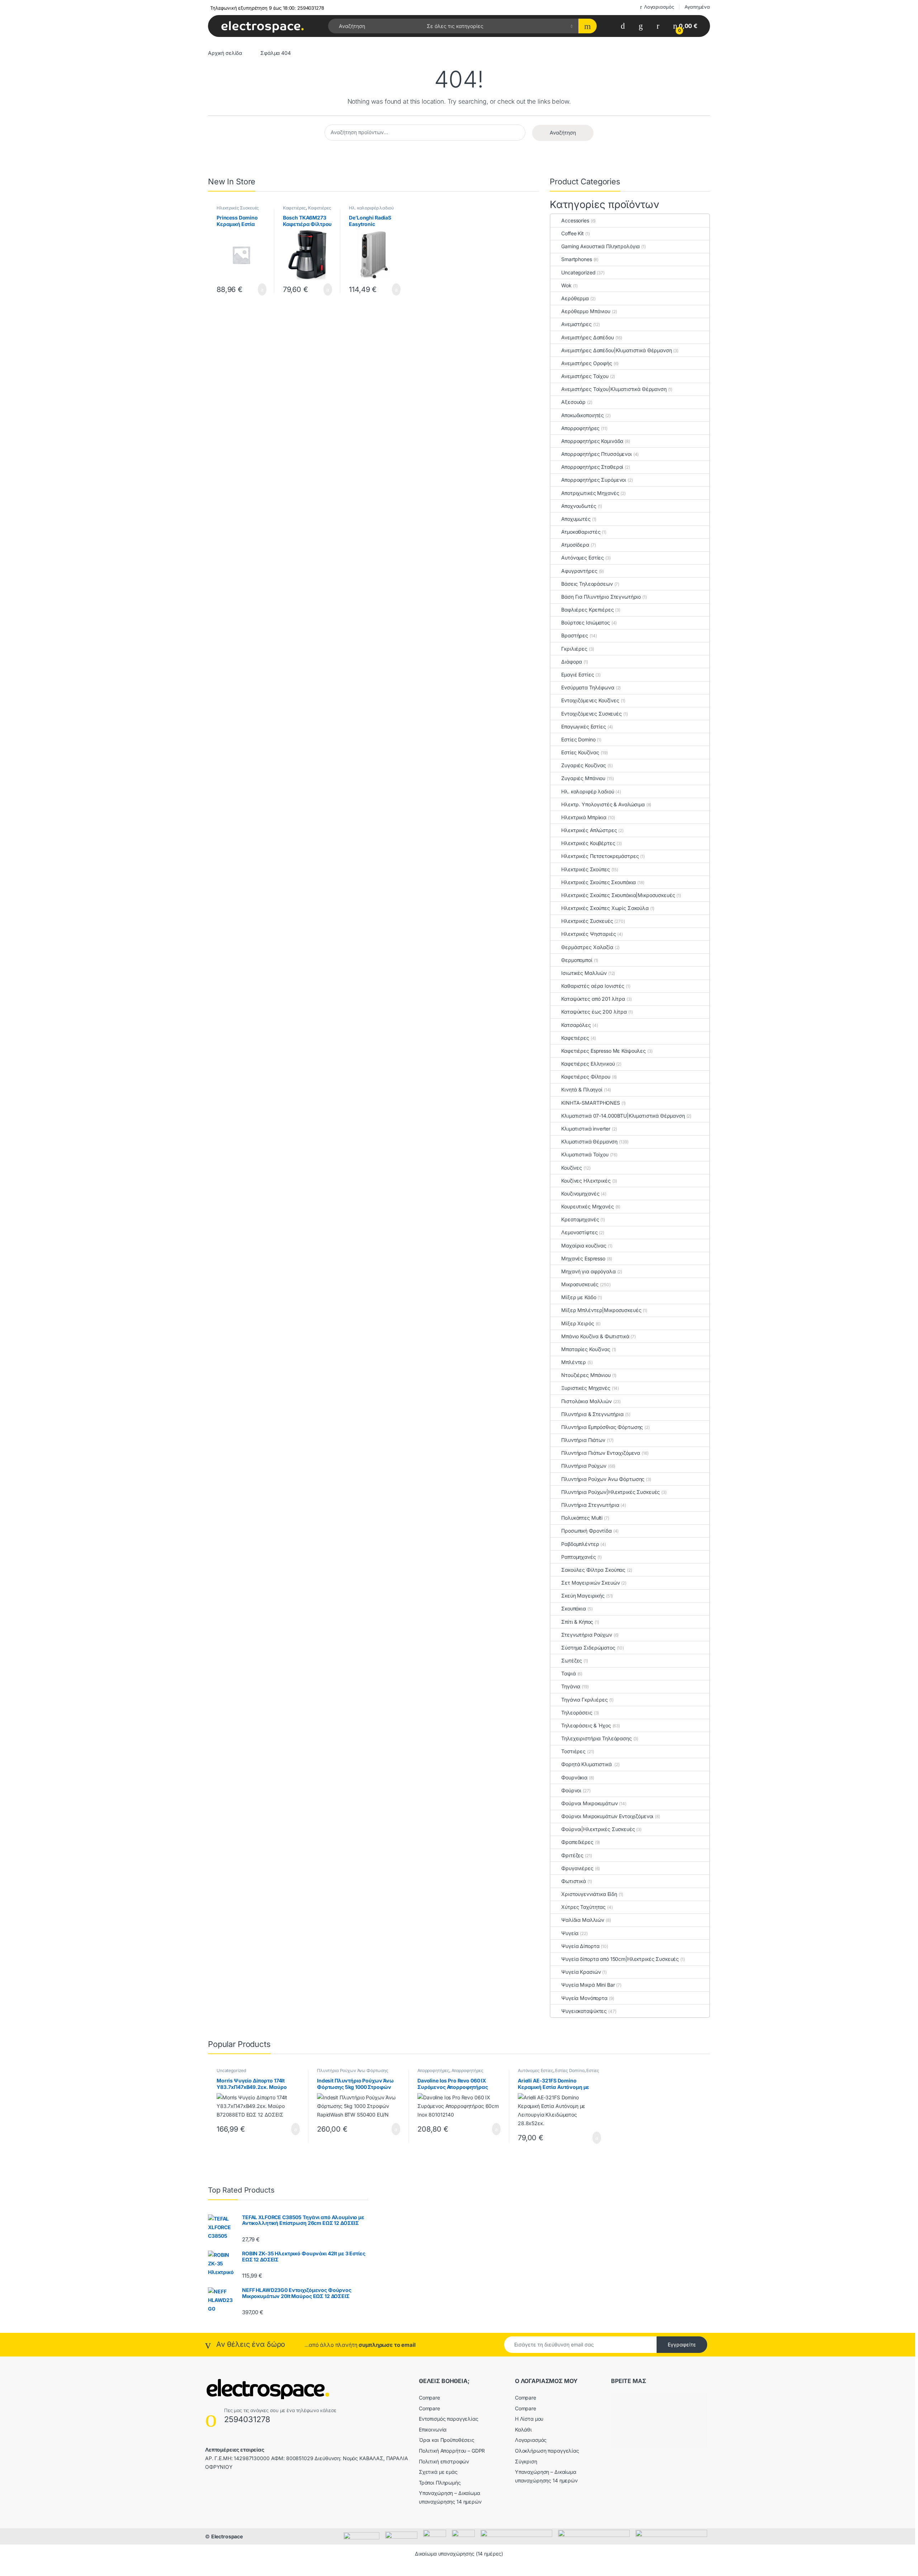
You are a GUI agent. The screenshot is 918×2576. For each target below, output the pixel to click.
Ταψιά (568, 1673)
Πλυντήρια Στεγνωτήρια (590, 1505)
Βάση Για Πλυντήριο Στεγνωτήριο (601, 597)
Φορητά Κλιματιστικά (587, 1764)
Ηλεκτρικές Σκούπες (585, 869)
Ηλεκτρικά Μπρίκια (584, 817)
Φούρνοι (571, 1790)
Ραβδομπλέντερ (580, 1544)
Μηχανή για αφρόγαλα (588, 1271)
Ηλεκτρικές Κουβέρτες (588, 843)
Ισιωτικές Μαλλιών (584, 973)
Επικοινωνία (433, 2429)
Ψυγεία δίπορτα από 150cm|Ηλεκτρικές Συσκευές (620, 1959)
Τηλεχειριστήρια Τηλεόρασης (596, 1738)
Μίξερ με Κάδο (579, 1297)
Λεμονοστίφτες (579, 1232)
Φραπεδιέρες (577, 1842)
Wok (566, 285)
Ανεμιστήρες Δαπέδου (587, 337)
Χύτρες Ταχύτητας (583, 1907)
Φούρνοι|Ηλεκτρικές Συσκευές (598, 1829)
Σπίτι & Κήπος (577, 1622)
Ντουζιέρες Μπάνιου (586, 1375)
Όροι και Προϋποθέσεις (447, 2440)
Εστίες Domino (578, 739)
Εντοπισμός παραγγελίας (449, 2419)
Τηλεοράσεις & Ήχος (586, 1725)
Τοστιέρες (573, 1751)
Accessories (575, 220)
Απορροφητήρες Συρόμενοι (594, 480)
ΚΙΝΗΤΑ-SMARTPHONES (590, 1103)
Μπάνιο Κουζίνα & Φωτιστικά (595, 1336)
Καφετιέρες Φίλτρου (586, 1077)
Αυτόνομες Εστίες (583, 558)
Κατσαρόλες (576, 1025)
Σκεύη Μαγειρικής (583, 1596)
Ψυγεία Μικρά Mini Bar (588, 1985)
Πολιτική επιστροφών (444, 2461)
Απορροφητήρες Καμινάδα (592, 441)
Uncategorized (578, 272)
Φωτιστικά (574, 1881)
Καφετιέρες (295, 208)
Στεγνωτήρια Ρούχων (586, 1635)
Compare (429, 2398)
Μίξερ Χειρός (578, 1323)
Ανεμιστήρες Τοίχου (585, 376)
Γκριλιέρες (574, 649)
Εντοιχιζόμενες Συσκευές (592, 714)
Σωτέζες (572, 1660)
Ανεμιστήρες (576, 324)
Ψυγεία (570, 1933)
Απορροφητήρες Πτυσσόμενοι (597, 454)
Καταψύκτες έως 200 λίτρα (594, 1012)
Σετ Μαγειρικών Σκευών (590, 1583)
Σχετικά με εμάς (438, 2472)
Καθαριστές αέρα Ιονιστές (593, 986)
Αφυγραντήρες (579, 571)
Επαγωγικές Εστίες (583, 726)
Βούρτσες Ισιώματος (585, 622)
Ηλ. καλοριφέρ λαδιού (371, 208)
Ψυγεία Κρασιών (581, 1972)
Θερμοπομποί (577, 960)
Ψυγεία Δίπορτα (580, 1946)
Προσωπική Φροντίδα (586, 1531)
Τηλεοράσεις (577, 1712)
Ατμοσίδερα (575, 545)
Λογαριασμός (659, 7)
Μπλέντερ (574, 1362)
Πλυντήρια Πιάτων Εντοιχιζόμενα (601, 1453)
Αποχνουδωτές (579, 506)
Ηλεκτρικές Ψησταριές (588, 934)
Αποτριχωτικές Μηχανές (590, 493)
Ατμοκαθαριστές (581, 532)
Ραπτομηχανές (578, 1557)
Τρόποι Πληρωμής (440, 2483)
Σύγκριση (526, 2461)
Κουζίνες (572, 1168)
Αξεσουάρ (573, 402)
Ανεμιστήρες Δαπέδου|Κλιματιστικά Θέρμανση (616, 350)
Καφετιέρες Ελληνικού (588, 1064)
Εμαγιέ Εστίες (578, 674)
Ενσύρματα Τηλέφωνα (588, 687)
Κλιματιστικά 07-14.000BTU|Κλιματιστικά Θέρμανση (623, 1116)
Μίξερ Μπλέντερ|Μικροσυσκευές (601, 1310)
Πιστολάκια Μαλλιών (586, 1401)
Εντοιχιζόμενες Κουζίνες (590, 700)
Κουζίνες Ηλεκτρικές (586, 1181)
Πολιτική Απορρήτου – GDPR (452, 2451)
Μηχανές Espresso (583, 1258)
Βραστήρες (575, 635)
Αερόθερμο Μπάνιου (586, 311)
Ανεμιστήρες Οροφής (586, 363)
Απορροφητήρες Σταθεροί (592, 467)
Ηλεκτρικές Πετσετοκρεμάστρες (600, 856)
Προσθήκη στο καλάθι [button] (254, 289)
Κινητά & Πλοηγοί (582, 1089)
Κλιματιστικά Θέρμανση (589, 1141)
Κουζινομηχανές (580, 1193)
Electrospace (227, 2536)
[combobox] (375, 26)
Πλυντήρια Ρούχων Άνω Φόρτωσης (603, 1479)
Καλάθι (523, 2429)
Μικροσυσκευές (580, 1284)
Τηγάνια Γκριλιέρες (584, 1700)
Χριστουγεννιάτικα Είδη (589, 1894)
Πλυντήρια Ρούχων (584, 1466)
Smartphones (576, 259)
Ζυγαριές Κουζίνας (584, 765)
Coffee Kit (572, 233)
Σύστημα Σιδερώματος (588, 1648)
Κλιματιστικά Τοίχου (585, 1154)
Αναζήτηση (563, 133)
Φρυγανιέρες (577, 1868)
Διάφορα (572, 662)
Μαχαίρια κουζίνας (584, 1245)
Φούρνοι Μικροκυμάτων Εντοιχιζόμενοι (607, 1816)
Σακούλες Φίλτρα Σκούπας (593, 1570)
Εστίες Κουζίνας (580, 752)
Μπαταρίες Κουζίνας (586, 1349)
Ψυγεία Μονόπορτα (584, 1998)
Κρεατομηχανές (580, 1219)
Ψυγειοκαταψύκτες (584, 2011)
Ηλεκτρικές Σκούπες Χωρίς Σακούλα (605, 908)
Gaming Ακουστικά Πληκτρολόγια (600, 246)
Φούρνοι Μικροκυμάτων (589, 1803)
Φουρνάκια (574, 1777)
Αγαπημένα (697, 7)
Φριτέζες (572, 1855)
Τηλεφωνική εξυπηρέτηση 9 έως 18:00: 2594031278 (267, 8)
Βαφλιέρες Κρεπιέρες (587, 610)
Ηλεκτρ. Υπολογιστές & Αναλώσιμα (603, 804)
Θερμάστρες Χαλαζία (587, 947)
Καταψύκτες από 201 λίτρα (593, 999)
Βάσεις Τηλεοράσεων (587, 584)
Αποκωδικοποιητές (583, 415)
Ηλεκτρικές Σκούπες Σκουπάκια (598, 882)
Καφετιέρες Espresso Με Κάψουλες (604, 1051)
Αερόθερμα (575, 298)
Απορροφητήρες (580, 428)
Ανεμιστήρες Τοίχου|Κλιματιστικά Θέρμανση (614, 389)
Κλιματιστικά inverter (586, 1129)
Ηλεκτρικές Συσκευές (238, 208)
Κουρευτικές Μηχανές (587, 1206)
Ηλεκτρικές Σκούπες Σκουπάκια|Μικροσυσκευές (618, 895)
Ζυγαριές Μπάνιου (583, 778)
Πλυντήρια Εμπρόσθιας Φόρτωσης (602, 1427)
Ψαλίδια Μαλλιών (583, 1920)
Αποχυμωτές (576, 519)
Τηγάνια (571, 1686)
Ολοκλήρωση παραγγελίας (547, 2451)
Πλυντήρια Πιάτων (583, 1440)
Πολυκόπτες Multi (582, 1518)
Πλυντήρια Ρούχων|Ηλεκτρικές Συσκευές (611, 1492)
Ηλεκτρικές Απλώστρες (589, 830)
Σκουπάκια (574, 1608)
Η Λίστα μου (529, 2419)
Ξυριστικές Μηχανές (586, 1388)
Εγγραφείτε (682, 2344)
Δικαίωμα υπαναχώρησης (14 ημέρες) (459, 2554)
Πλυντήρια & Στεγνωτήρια (592, 1414)
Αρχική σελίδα (225, 53)
